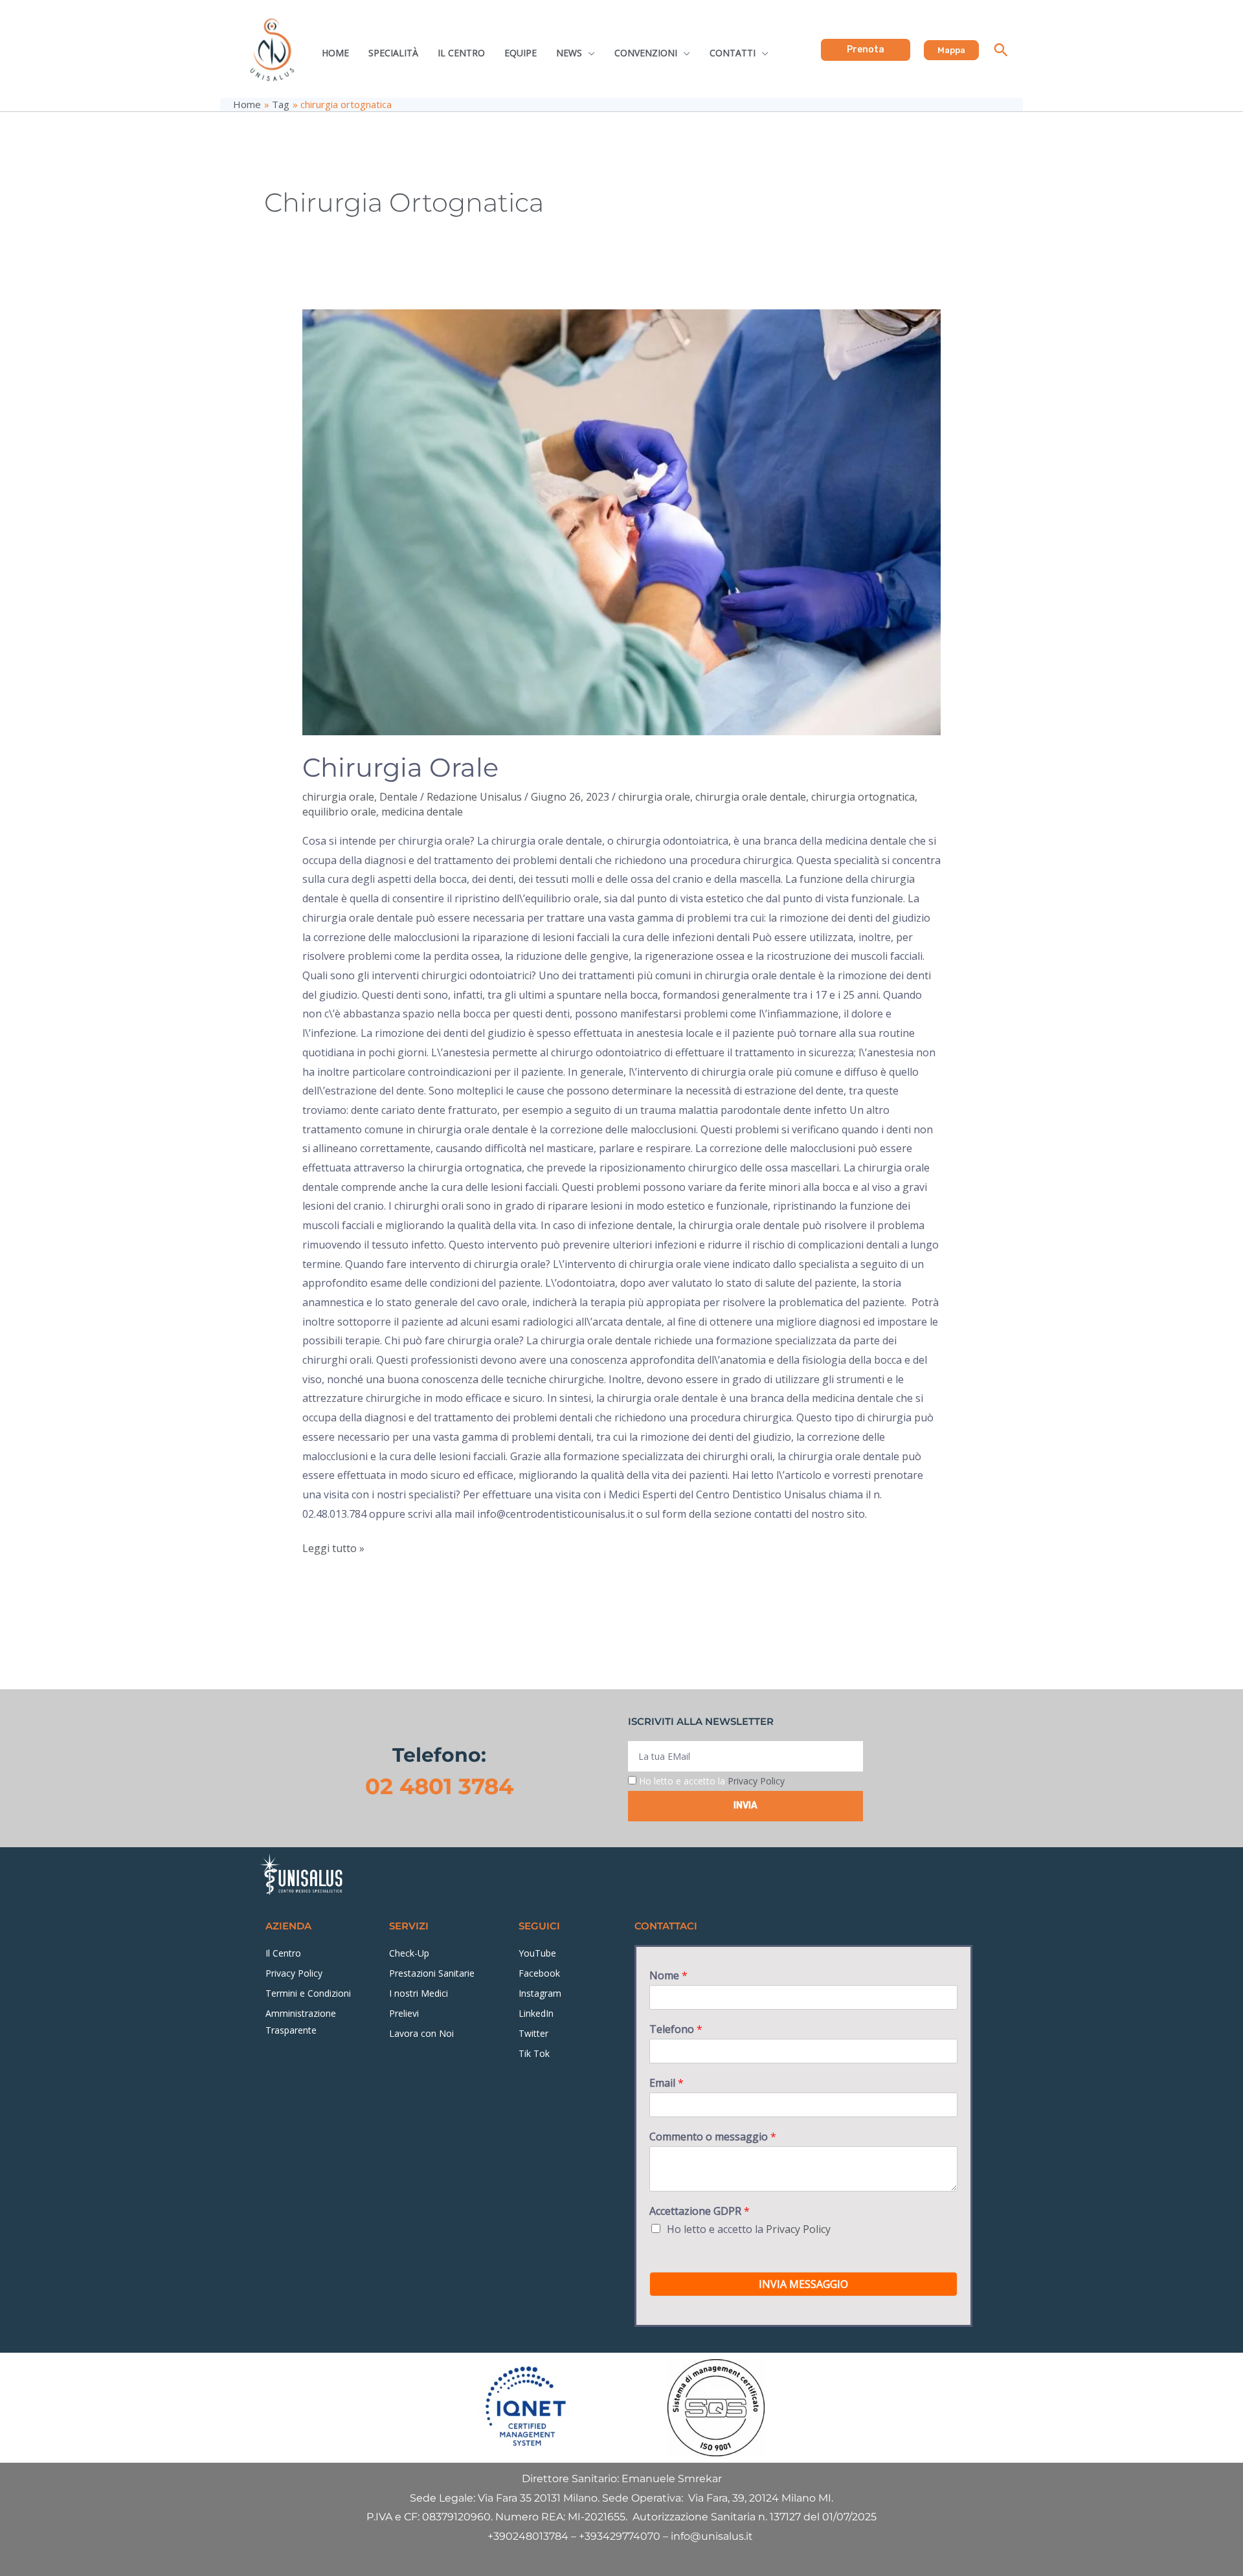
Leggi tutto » (333, 1547)
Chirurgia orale (400, 767)
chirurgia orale (338, 797)
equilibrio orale (339, 812)
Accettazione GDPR (700, 2211)
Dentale (398, 797)
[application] (588, 53)
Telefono (676, 2029)
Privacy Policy (756, 1781)
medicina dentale (422, 812)
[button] (866, 50)
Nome (668, 1976)
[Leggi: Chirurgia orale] (622, 522)
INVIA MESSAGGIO (803, 2284)
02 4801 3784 (439, 1786)
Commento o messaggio (713, 2137)
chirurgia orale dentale (751, 797)
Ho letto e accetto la (712, 1781)
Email (666, 2083)
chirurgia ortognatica (863, 797)
